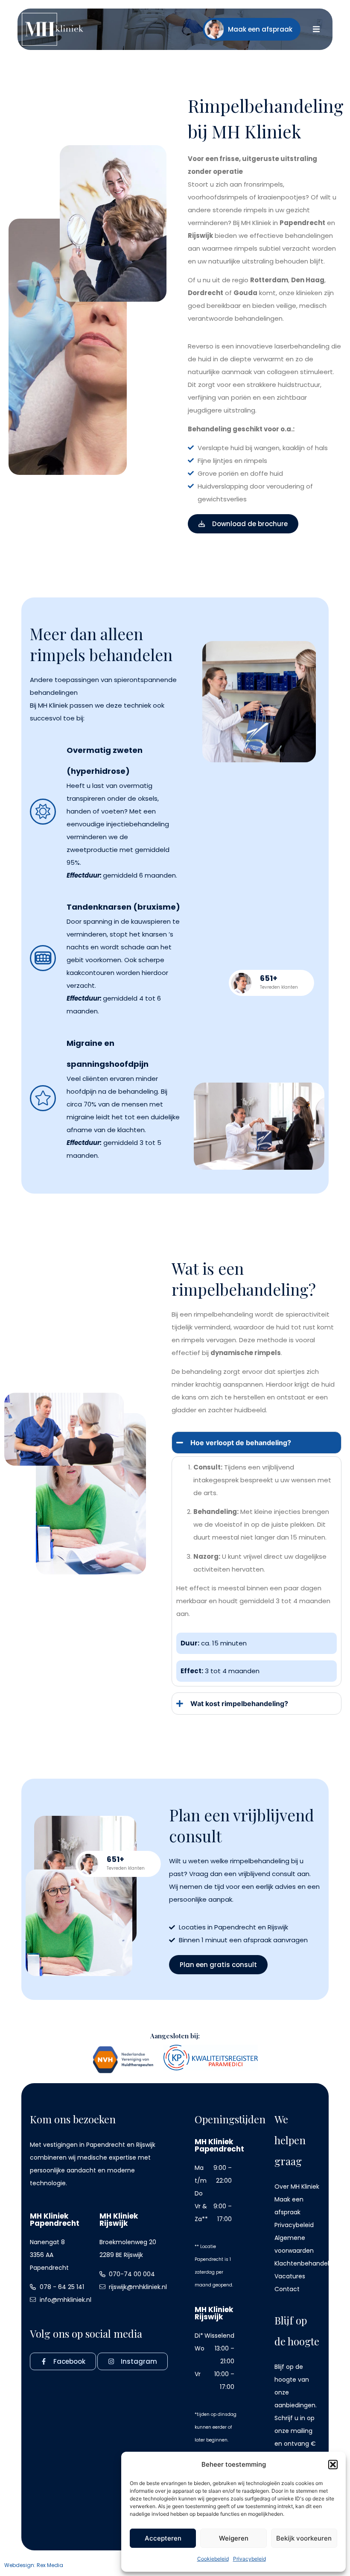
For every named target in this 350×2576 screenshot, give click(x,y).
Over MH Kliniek (297, 2187)
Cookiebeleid (213, 2559)
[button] (333, 2465)
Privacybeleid (249, 2559)
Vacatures (290, 2276)
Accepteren (163, 2538)
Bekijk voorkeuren (304, 2538)
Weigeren (234, 2538)
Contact (287, 2289)
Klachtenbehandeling (306, 2263)
